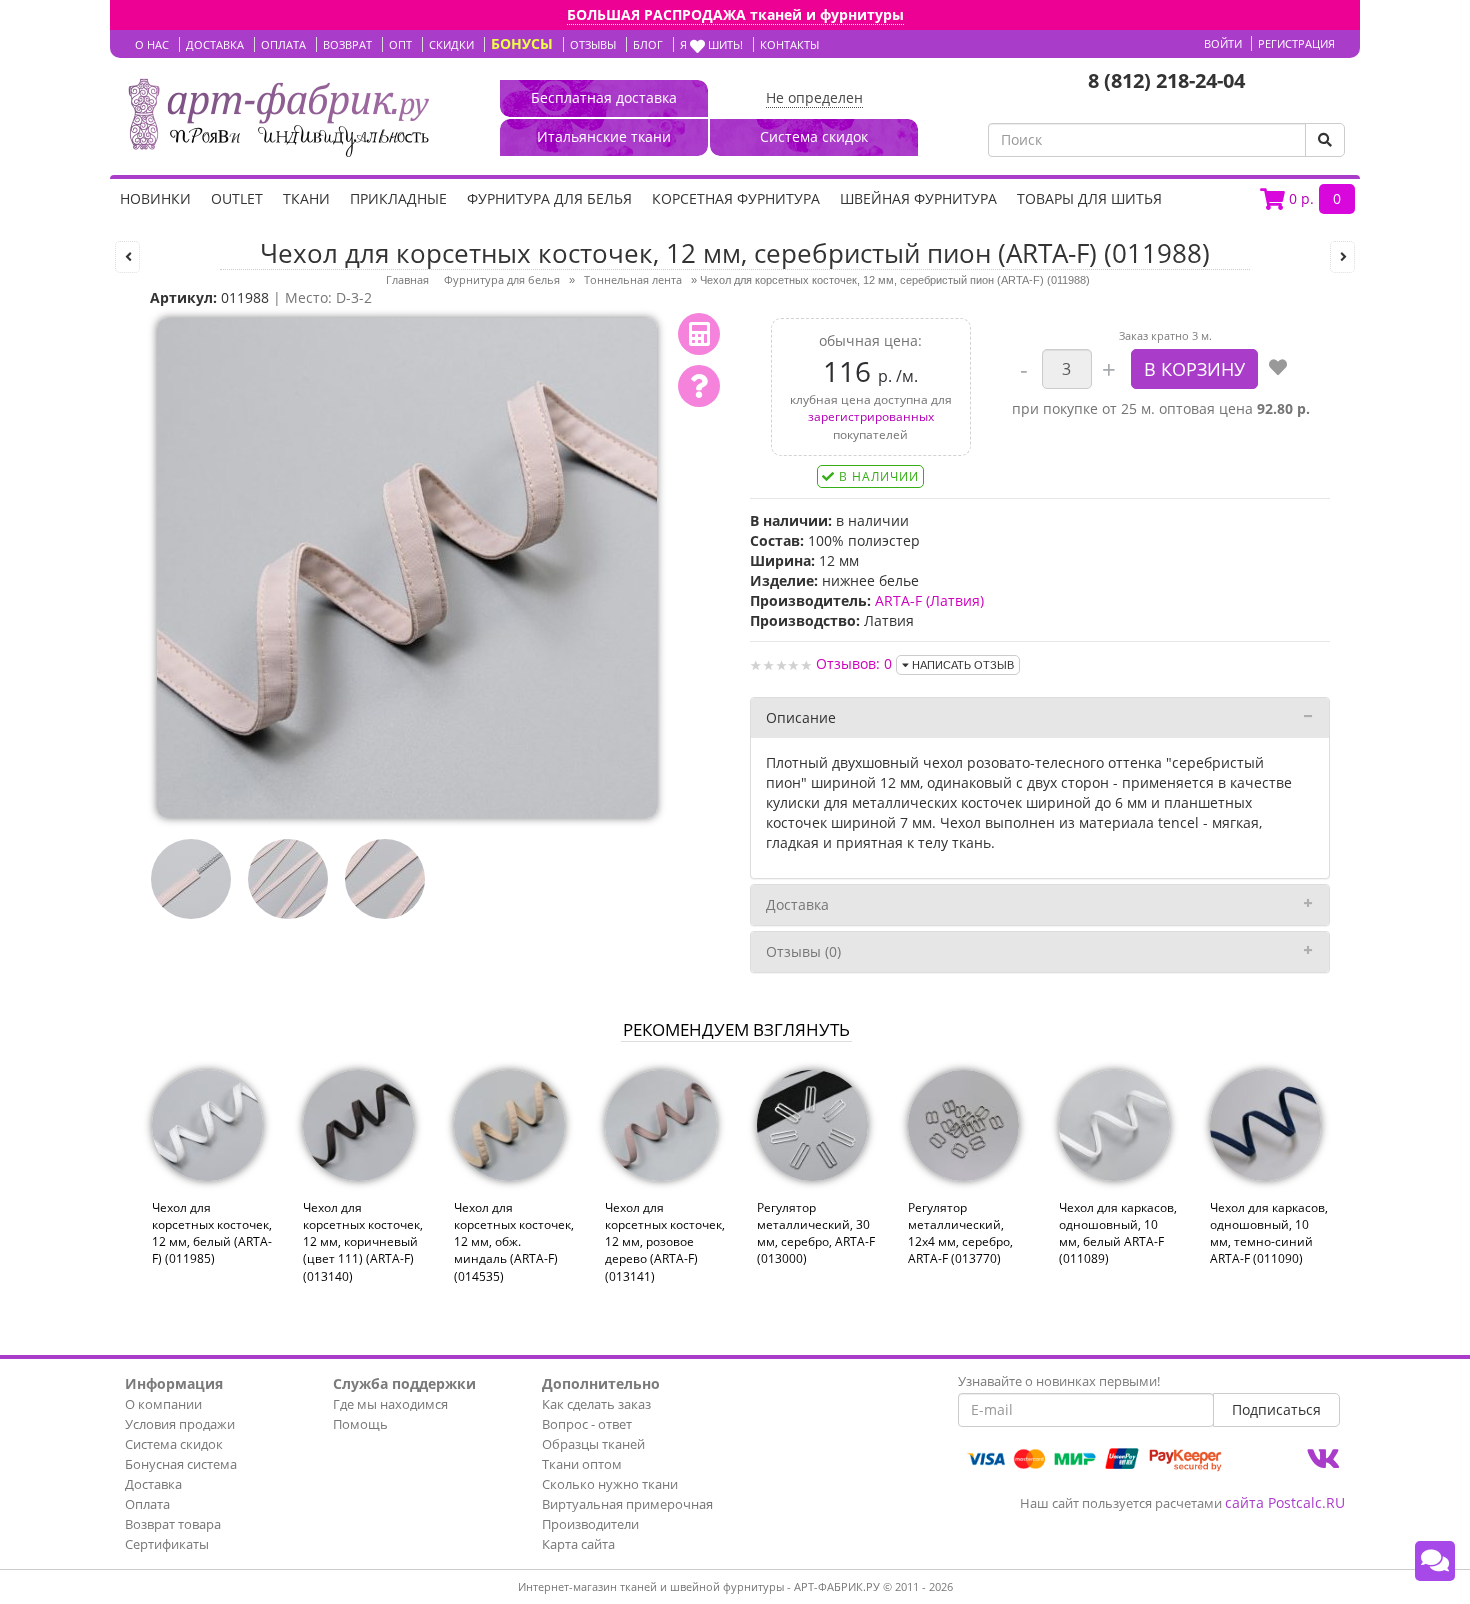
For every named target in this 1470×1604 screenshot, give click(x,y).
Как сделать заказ (596, 1404)
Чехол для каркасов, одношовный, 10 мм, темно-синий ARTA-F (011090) (1269, 1233)
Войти (1223, 43)
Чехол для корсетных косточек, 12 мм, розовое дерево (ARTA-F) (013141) (665, 1242)
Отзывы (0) (803, 951)
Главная (407, 279)
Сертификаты (167, 1544)
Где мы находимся (390, 1404)
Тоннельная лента (633, 279)
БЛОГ (648, 44)
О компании (163, 1404)
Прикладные (398, 198)
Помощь (360, 1424)
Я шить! (711, 44)
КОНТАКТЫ (789, 44)
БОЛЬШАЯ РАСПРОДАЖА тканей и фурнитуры (735, 14)
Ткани (306, 198)
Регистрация (1296, 43)
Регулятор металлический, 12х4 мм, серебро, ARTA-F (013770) (960, 1233)
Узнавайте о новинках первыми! (1059, 1381)
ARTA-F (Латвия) (929, 600)
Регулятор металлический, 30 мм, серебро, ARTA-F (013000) (816, 1233)
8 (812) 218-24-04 (1166, 80)
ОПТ (400, 44)
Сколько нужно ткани (610, 1484)
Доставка (797, 904)
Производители (590, 1524)
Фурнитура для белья (549, 198)
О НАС (152, 44)
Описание (801, 717)
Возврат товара (173, 1524)
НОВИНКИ (155, 198)
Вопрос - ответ (587, 1424)
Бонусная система (181, 1464)
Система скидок (174, 1444)
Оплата (147, 1504)
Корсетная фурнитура (736, 198)
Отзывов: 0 (854, 663)
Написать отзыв (961, 665)
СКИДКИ (451, 44)
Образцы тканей (593, 1444)
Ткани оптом (582, 1464)
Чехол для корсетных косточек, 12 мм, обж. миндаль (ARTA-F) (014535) (514, 1242)
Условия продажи (180, 1424)
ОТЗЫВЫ (593, 44)
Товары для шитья (1089, 198)
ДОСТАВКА (215, 44)
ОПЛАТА (283, 44)
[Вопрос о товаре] (699, 386)
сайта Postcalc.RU (1285, 1502)
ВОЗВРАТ (347, 44)
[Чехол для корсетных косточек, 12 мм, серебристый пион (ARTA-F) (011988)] (407, 566)
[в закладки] (1278, 369)
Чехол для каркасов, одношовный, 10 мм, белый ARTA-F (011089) (1118, 1233)
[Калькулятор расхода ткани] (699, 334)
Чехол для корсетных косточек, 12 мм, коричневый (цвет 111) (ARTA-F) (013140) (363, 1242)
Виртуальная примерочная (627, 1504)
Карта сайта (578, 1544)
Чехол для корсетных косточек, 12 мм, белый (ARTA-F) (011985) (212, 1233)
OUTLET (237, 198)
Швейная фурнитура (918, 198)
